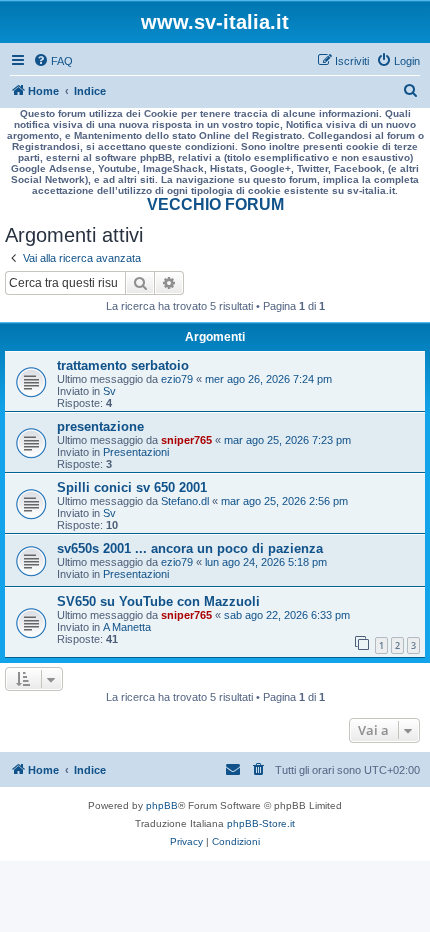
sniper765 (186, 440)
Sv (109, 391)
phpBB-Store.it (261, 823)
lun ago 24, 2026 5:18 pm (266, 562)
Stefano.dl (185, 501)
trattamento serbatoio (123, 365)
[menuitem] (53, 61)
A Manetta (127, 627)
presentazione (100, 426)
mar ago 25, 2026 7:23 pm (287, 440)
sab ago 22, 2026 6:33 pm (287, 615)
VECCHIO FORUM (215, 204)
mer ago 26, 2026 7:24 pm (268, 379)
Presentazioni (136, 452)
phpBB (162, 805)
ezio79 (177, 379)
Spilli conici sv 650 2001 (132, 487)
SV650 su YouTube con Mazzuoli (158, 601)
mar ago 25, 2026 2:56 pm (284, 501)
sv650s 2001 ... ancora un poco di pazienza (190, 548)
